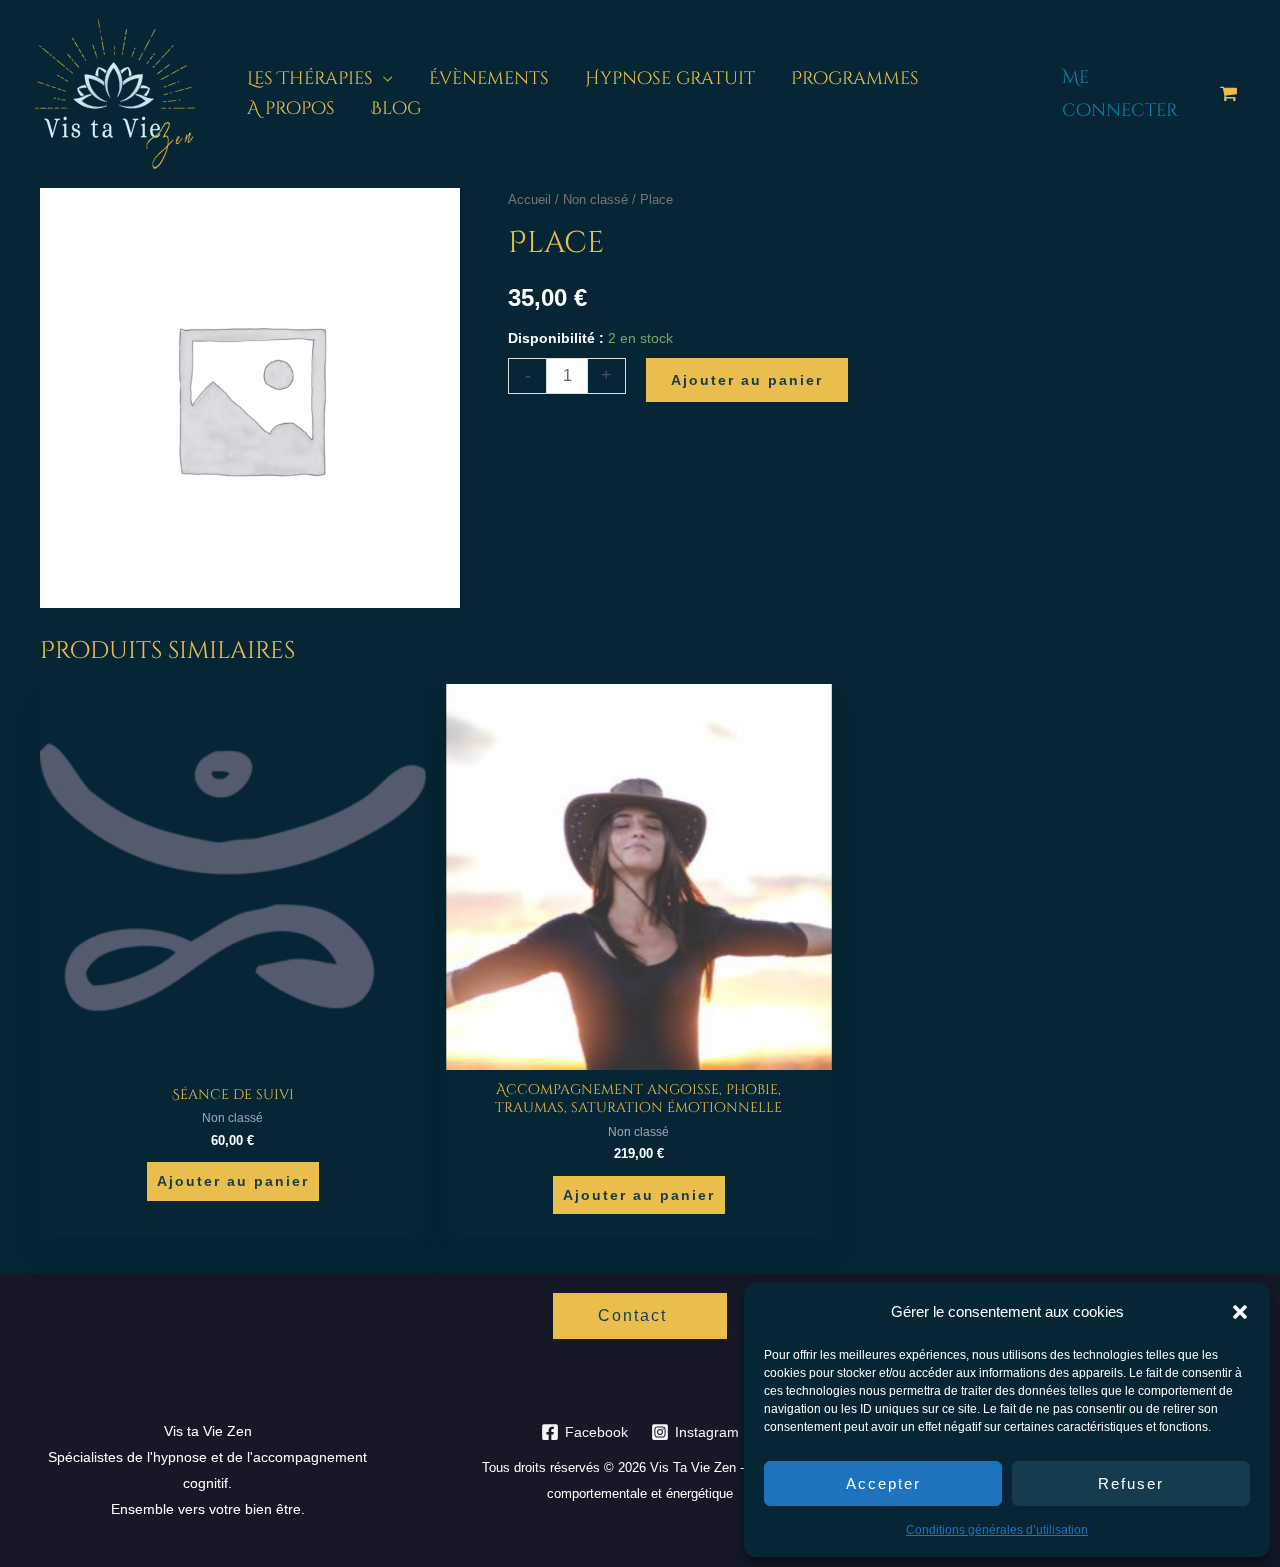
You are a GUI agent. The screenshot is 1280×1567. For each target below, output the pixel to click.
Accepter (883, 1483)
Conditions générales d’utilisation (997, 1530)
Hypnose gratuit (670, 78)
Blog (396, 108)
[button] (1240, 1312)
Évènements (489, 78)
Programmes (855, 78)
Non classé (595, 199)
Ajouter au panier (747, 380)
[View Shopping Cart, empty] (1229, 93)
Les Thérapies (310, 78)
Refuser (1131, 1483)
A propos (291, 108)
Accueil (529, 199)
